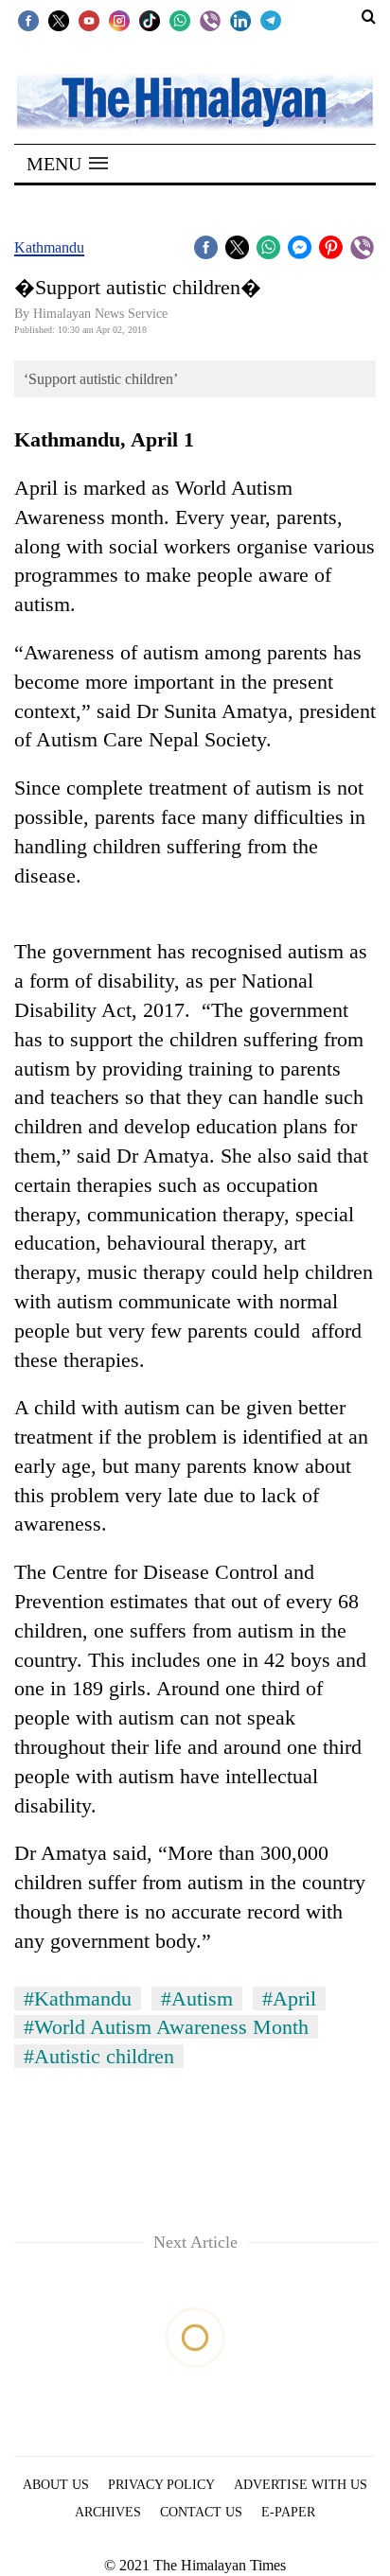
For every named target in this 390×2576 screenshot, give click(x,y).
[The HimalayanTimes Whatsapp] (180, 20)
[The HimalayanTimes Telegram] (271, 20)
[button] (67, 164)
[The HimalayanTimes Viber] (210, 20)
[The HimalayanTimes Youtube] (89, 20)
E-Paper (288, 2512)
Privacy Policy (161, 2485)
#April (289, 1998)
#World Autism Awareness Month (166, 2027)
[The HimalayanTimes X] (59, 20)
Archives (108, 2512)
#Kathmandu (78, 1998)
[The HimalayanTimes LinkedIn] (240, 20)
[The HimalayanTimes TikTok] (150, 20)
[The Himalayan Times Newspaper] (195, 101)
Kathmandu (49, 247)
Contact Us (201, 2512)
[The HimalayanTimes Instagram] (119, 20)
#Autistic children (99, 2056)
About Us (56, 2485)
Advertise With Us (301, 2485)
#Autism (197, 1998)
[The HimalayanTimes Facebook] (28, 20)
